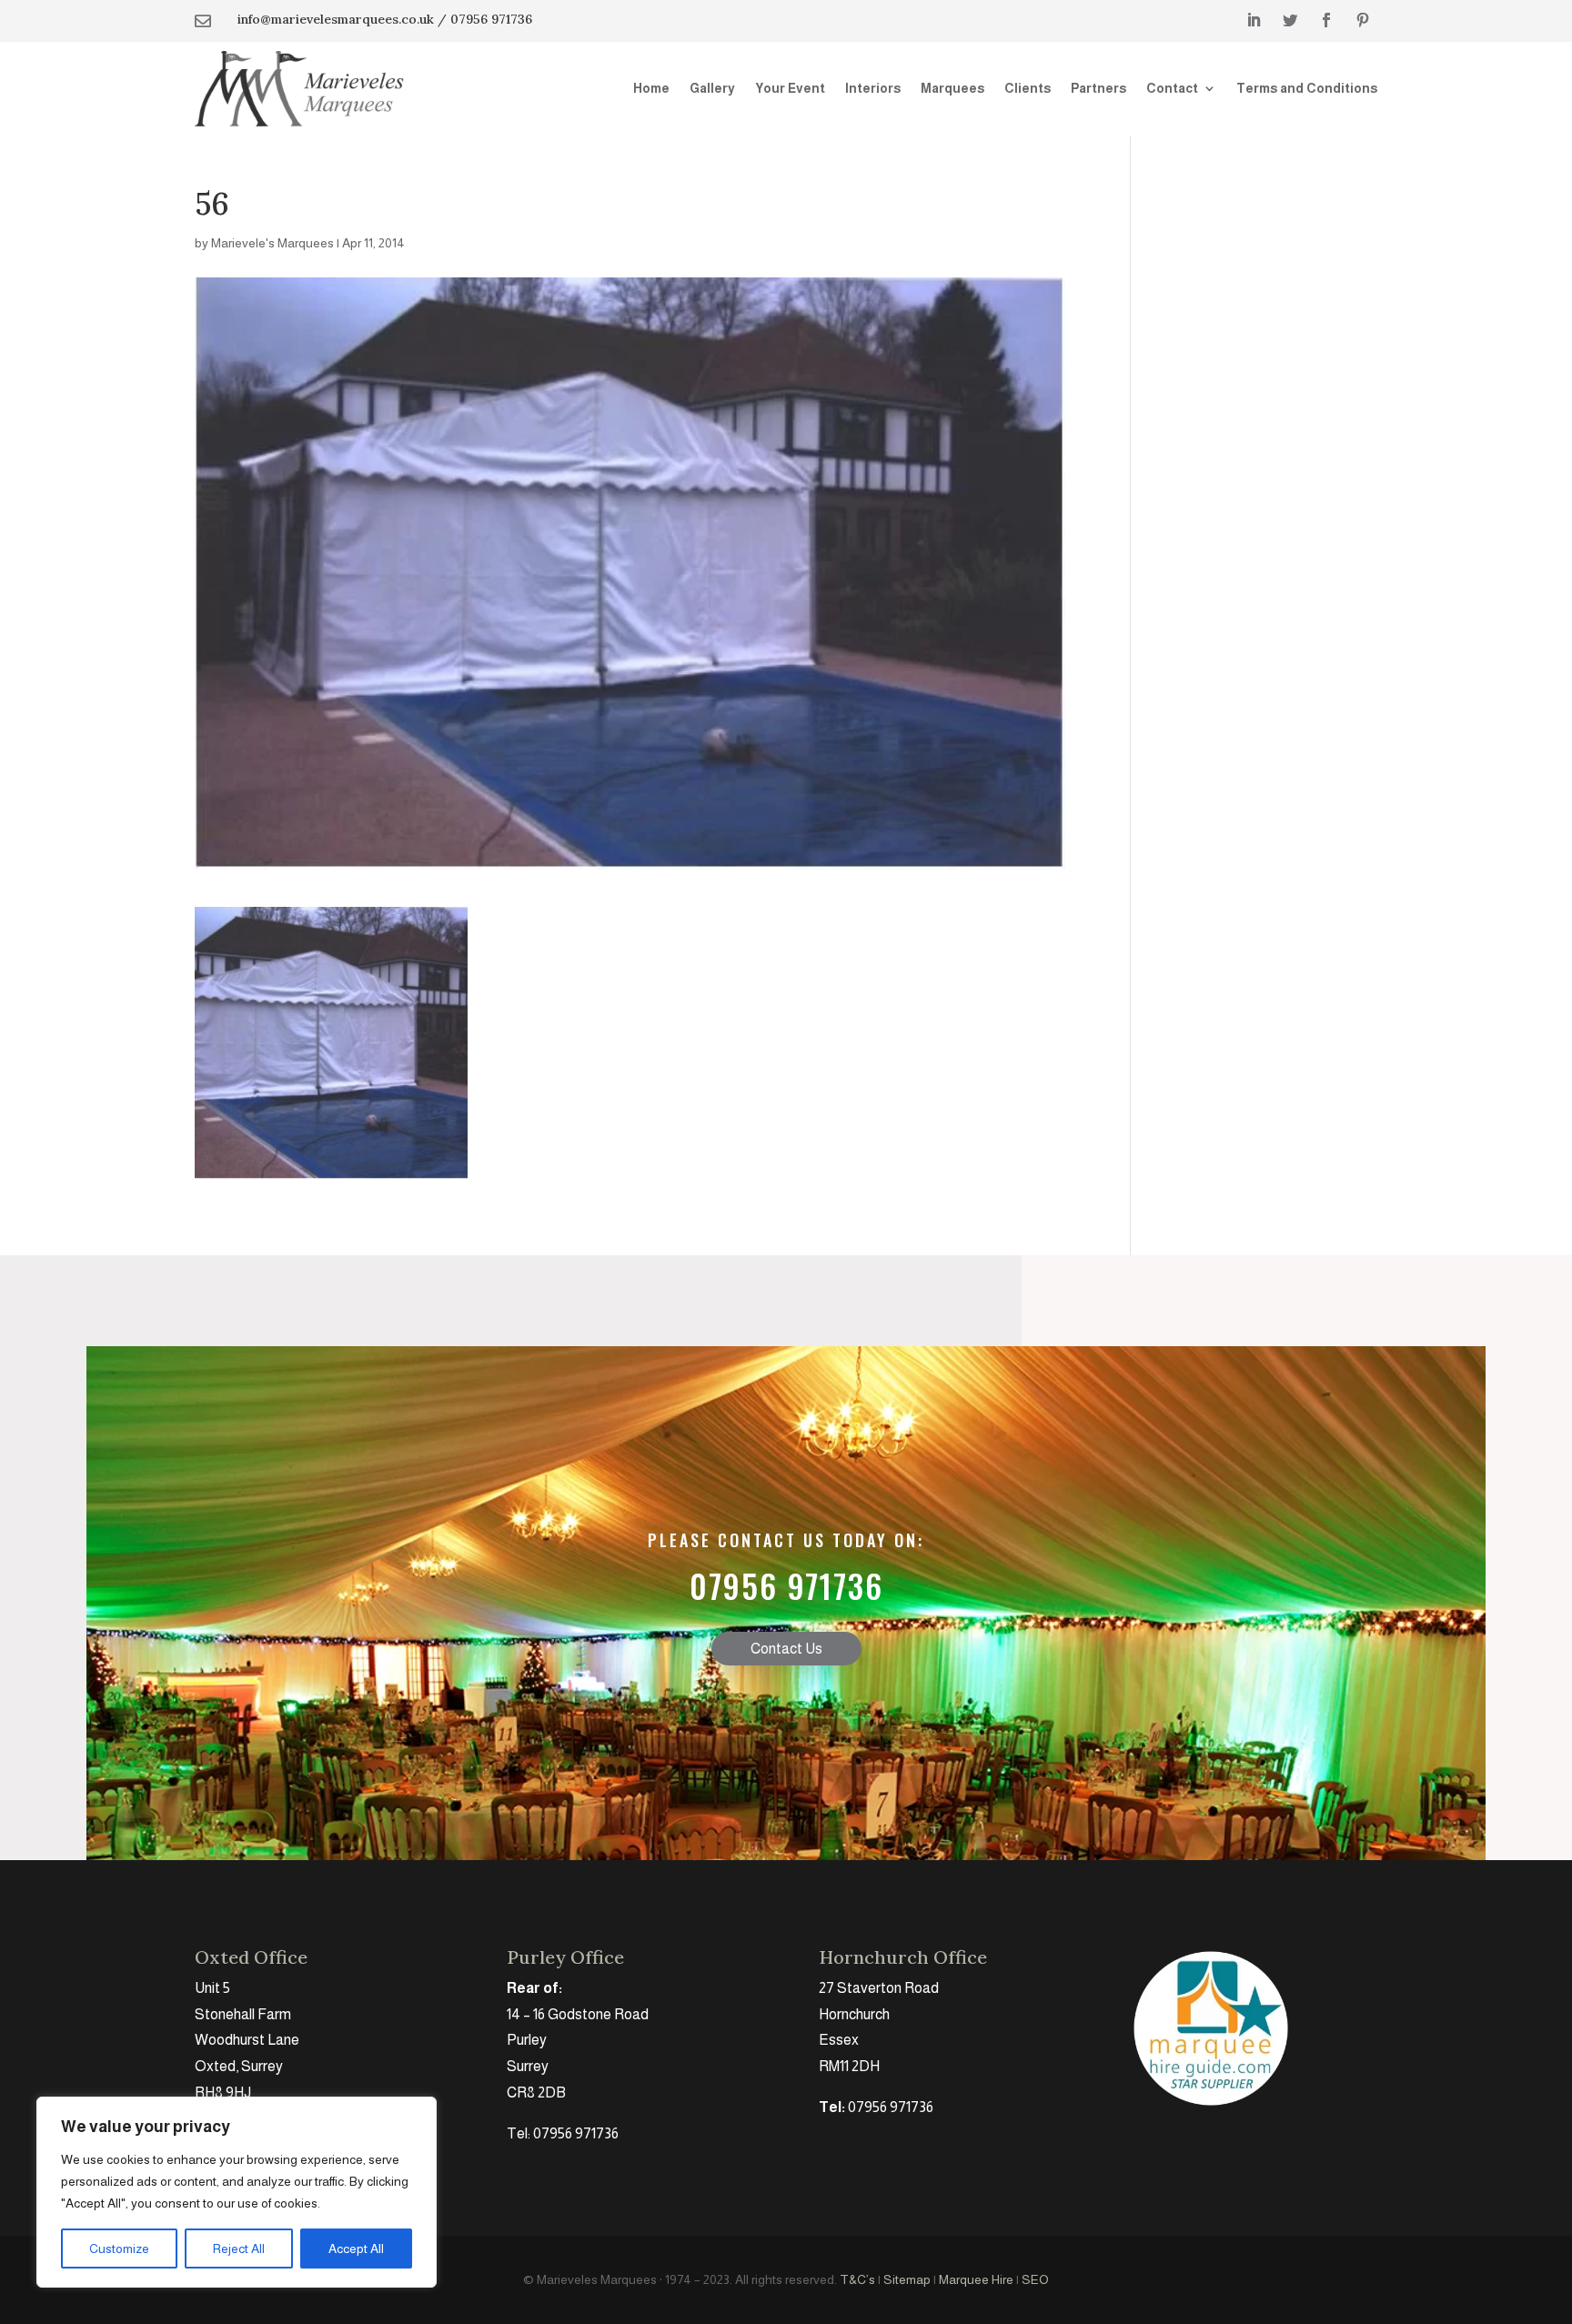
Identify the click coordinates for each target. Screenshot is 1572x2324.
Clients (1028, 88)
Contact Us (786, 1649)
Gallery (712, 88)
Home (651, 88)
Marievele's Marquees (272, 243)
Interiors (873, 88)
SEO (1035, 2279)
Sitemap (907, 2279)
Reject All (239, 2249)
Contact (1172, 88)
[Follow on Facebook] (1326, 20)
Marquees (952, 88)
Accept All (356, 2249)
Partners (1098, 88)
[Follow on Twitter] (1290, 20)
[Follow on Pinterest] (1363, 20)
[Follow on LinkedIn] (1254, 20)
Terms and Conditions (1307, 88)
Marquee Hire (976, 2279)
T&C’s (857, 2279)
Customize (119, 2249)
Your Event (790, 88)
